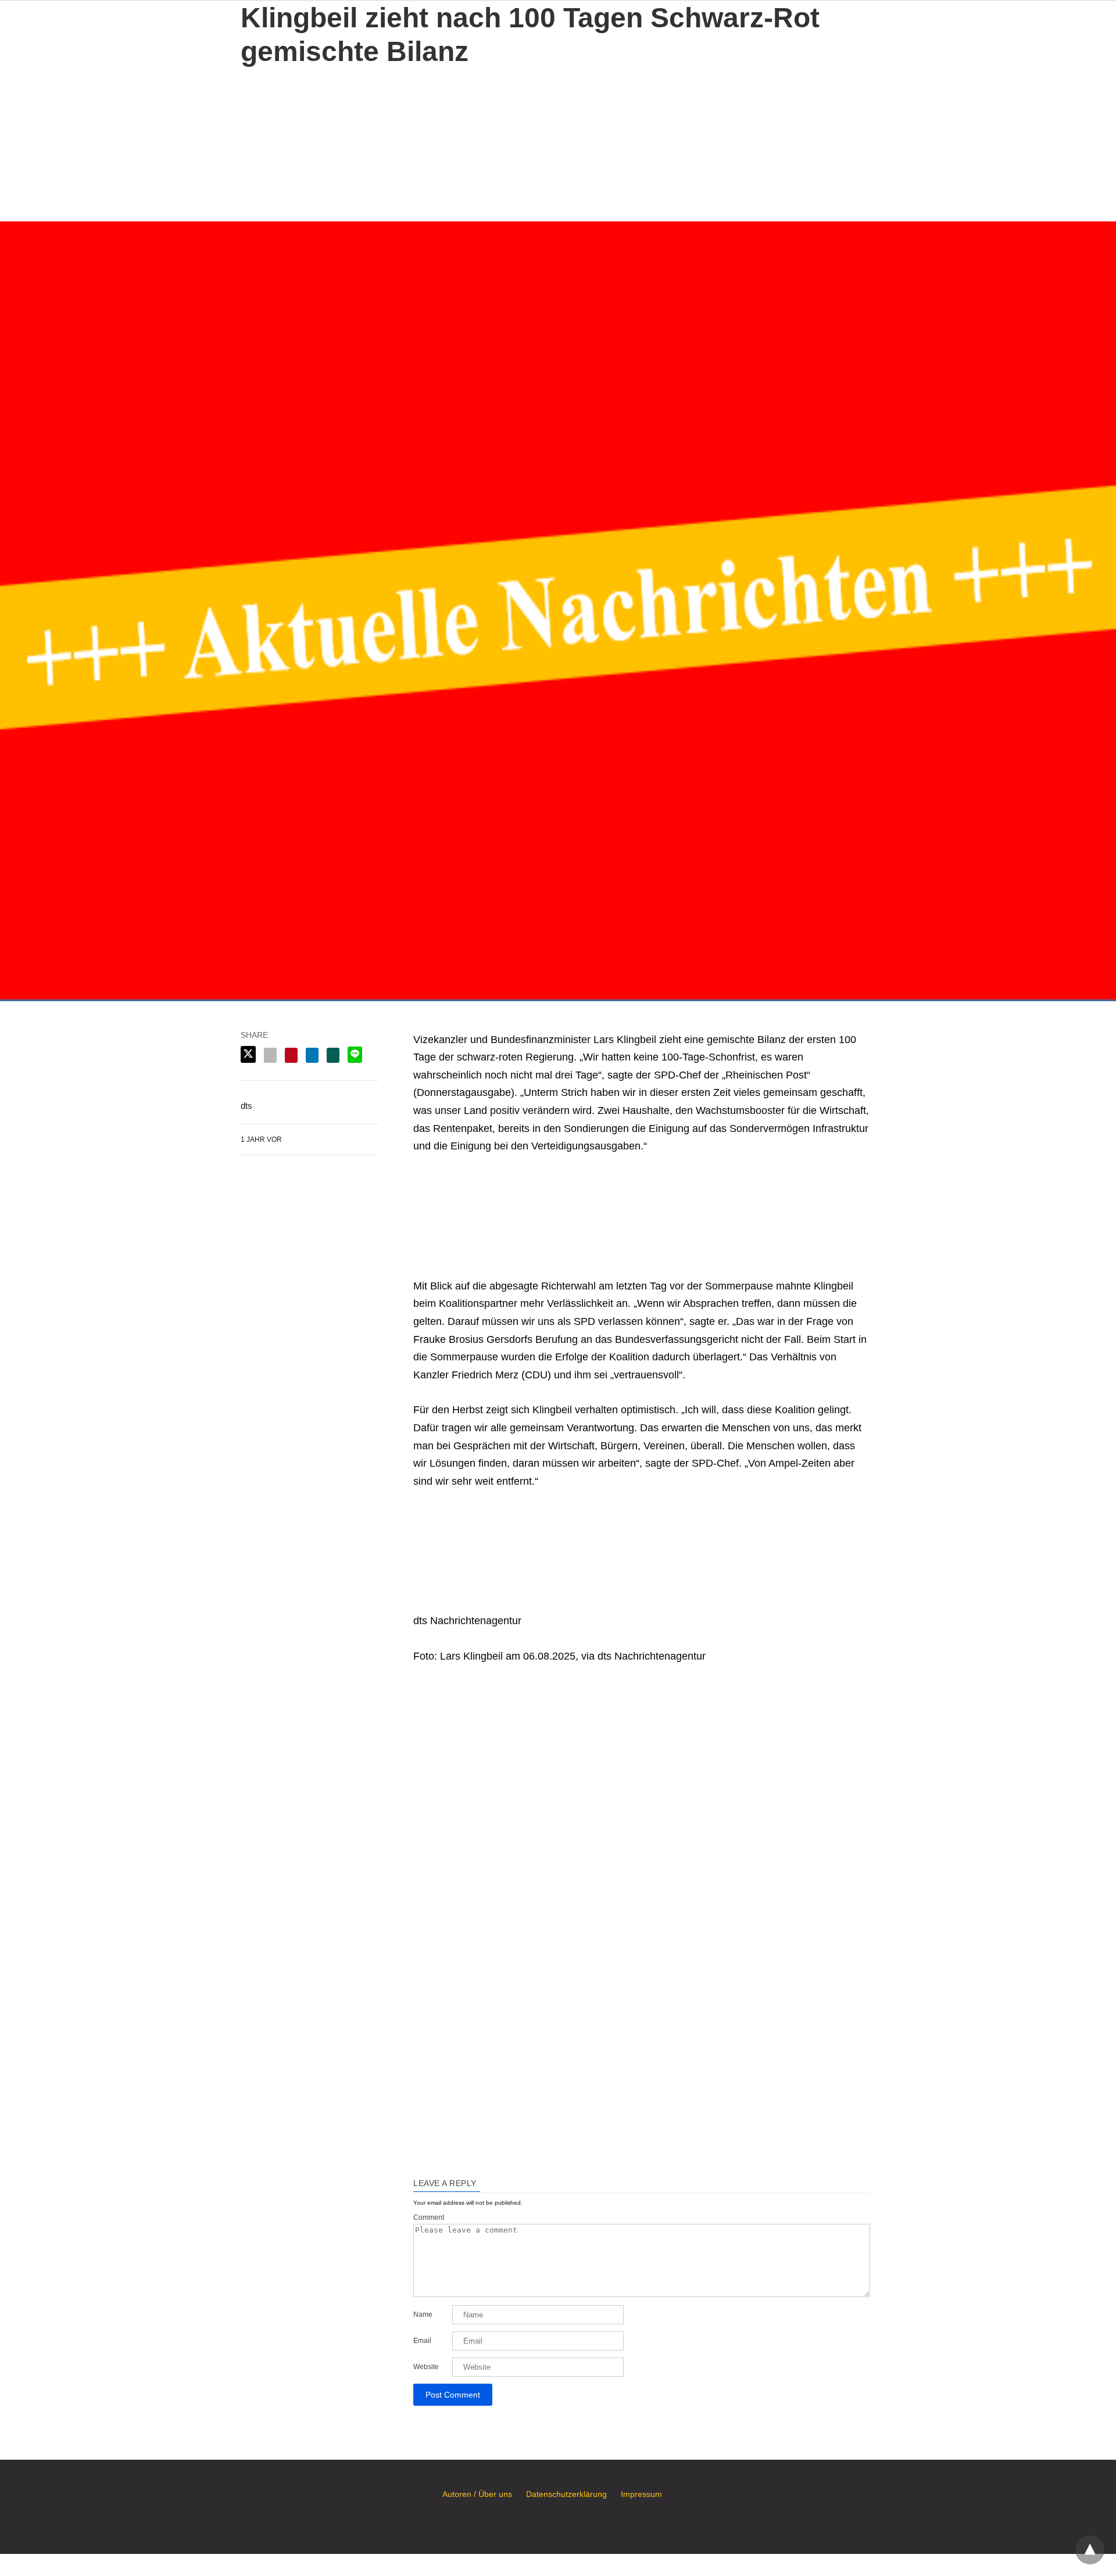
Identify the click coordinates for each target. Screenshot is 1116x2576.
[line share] (355, 1055)
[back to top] (1090, 2550)
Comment (429, 2217)
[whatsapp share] (333, 1055)
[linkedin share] (312, 1055)
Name (423, 2315)
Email (422, 2341)
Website (426, 2367)
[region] (558, 141)
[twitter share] (248, 1054)
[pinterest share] (291, 1055)
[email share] (270, 1055)
